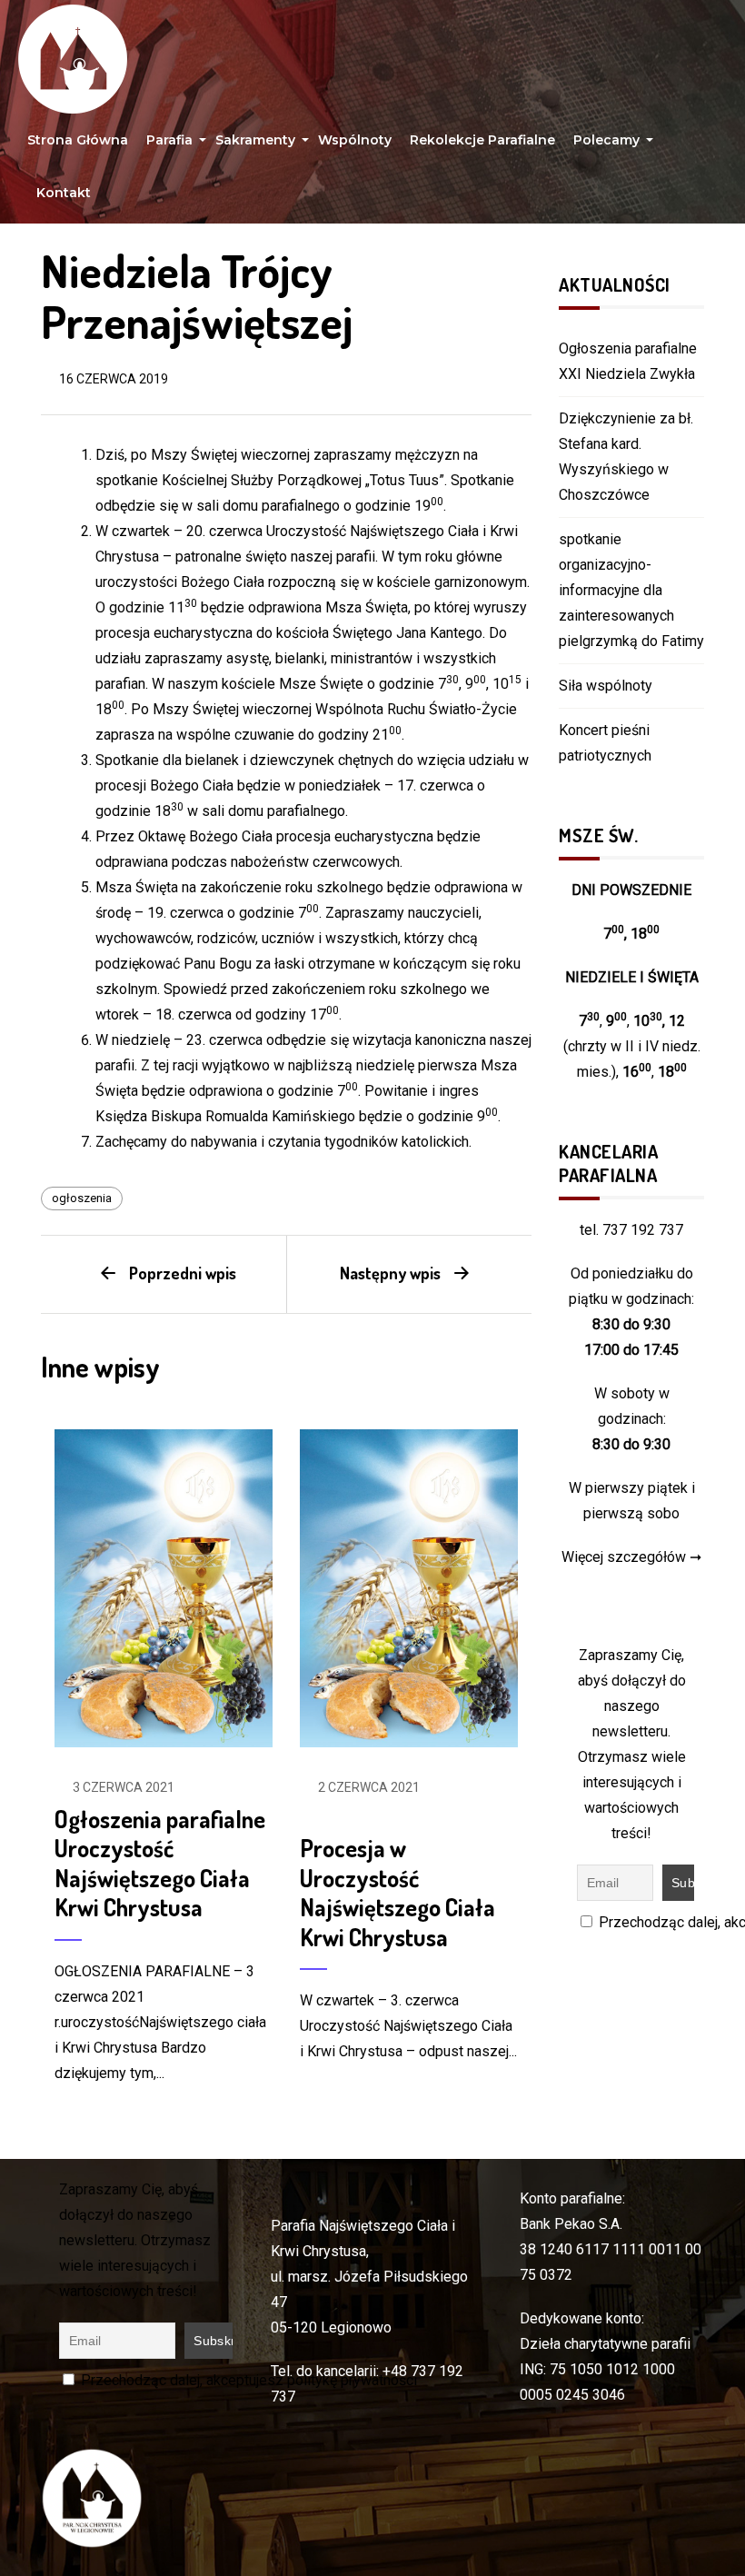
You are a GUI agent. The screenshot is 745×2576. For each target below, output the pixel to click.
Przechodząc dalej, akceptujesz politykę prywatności (247, 2380)
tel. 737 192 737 (631, 1230)
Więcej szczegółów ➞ (631, 1557)
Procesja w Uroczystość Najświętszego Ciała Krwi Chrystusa (397, 1892)
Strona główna (78, 140)
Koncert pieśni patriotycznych (605, 743)
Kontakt (64, 193)
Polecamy (609, 144)
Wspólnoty (355, 140)
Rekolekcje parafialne (482, 140)
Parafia (172, 144)
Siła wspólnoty (606, 686)
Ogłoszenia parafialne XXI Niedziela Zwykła (628, 361)
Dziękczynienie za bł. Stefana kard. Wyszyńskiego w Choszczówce (626, 457)
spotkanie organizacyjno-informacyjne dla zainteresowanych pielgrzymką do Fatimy (631, 590)
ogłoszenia (82, 1198)
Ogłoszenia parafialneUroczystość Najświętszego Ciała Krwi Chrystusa (160, 1863)
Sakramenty (258, 144)
